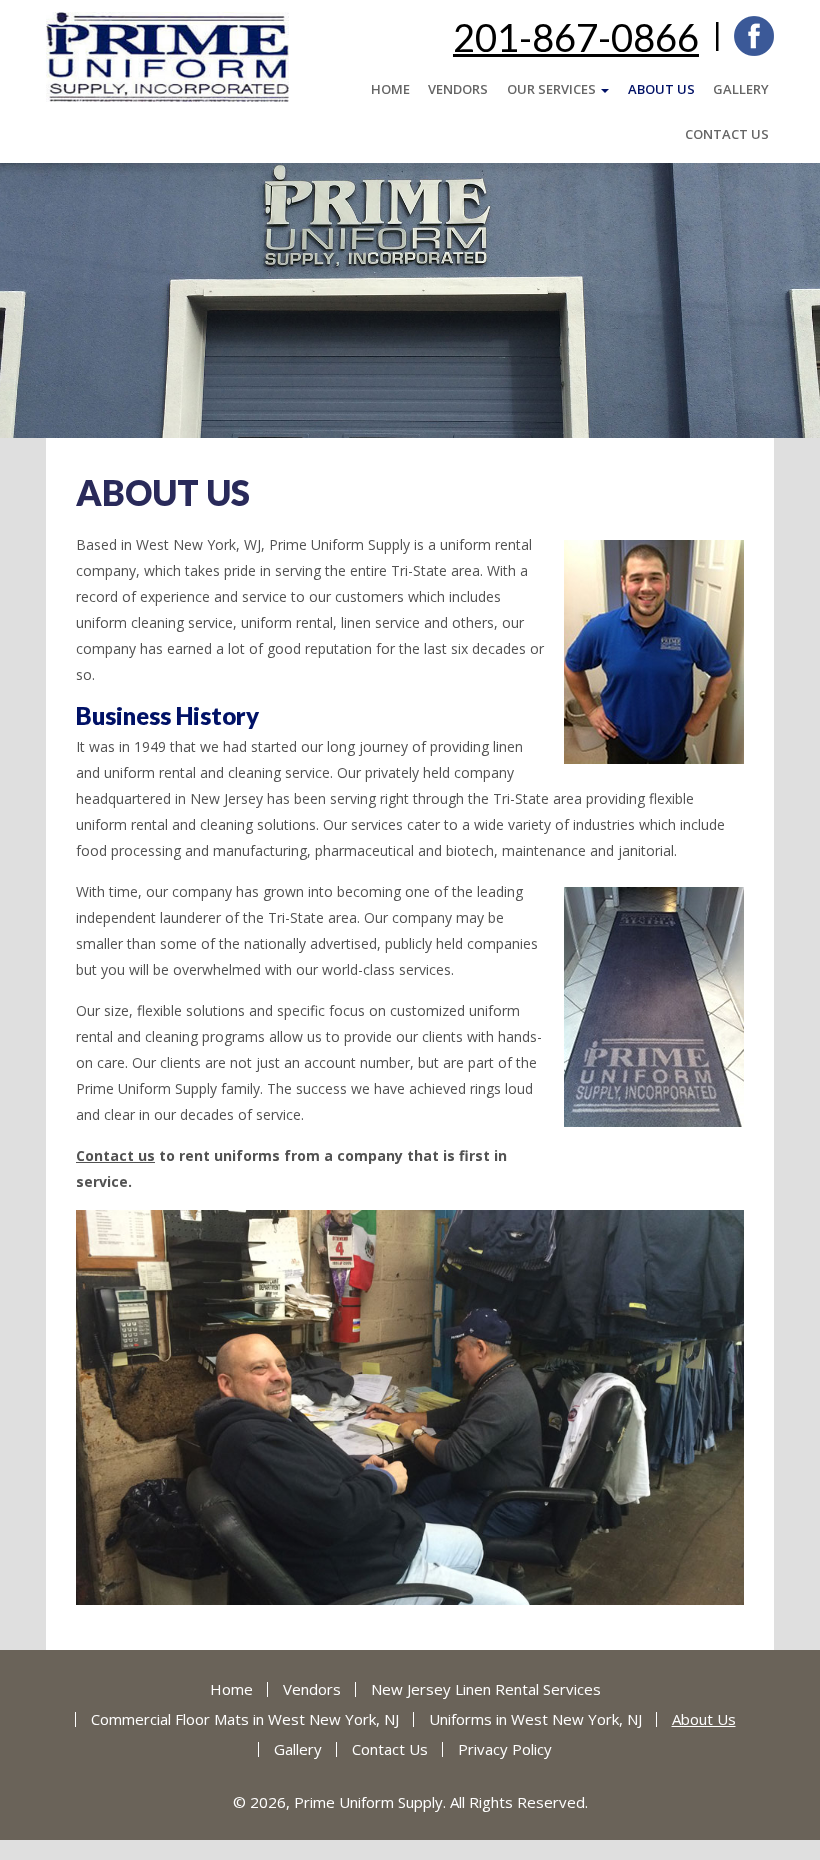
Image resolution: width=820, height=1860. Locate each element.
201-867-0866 (576, 37)
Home (390, 89)
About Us (661, 89)
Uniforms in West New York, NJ (535, 1719)
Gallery (741, 89)
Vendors (458, 89)
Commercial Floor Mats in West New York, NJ (245, 1719)
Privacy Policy (505, 1749)
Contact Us (727, 134)
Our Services (553, 89)
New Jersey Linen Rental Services (486, 1689)
